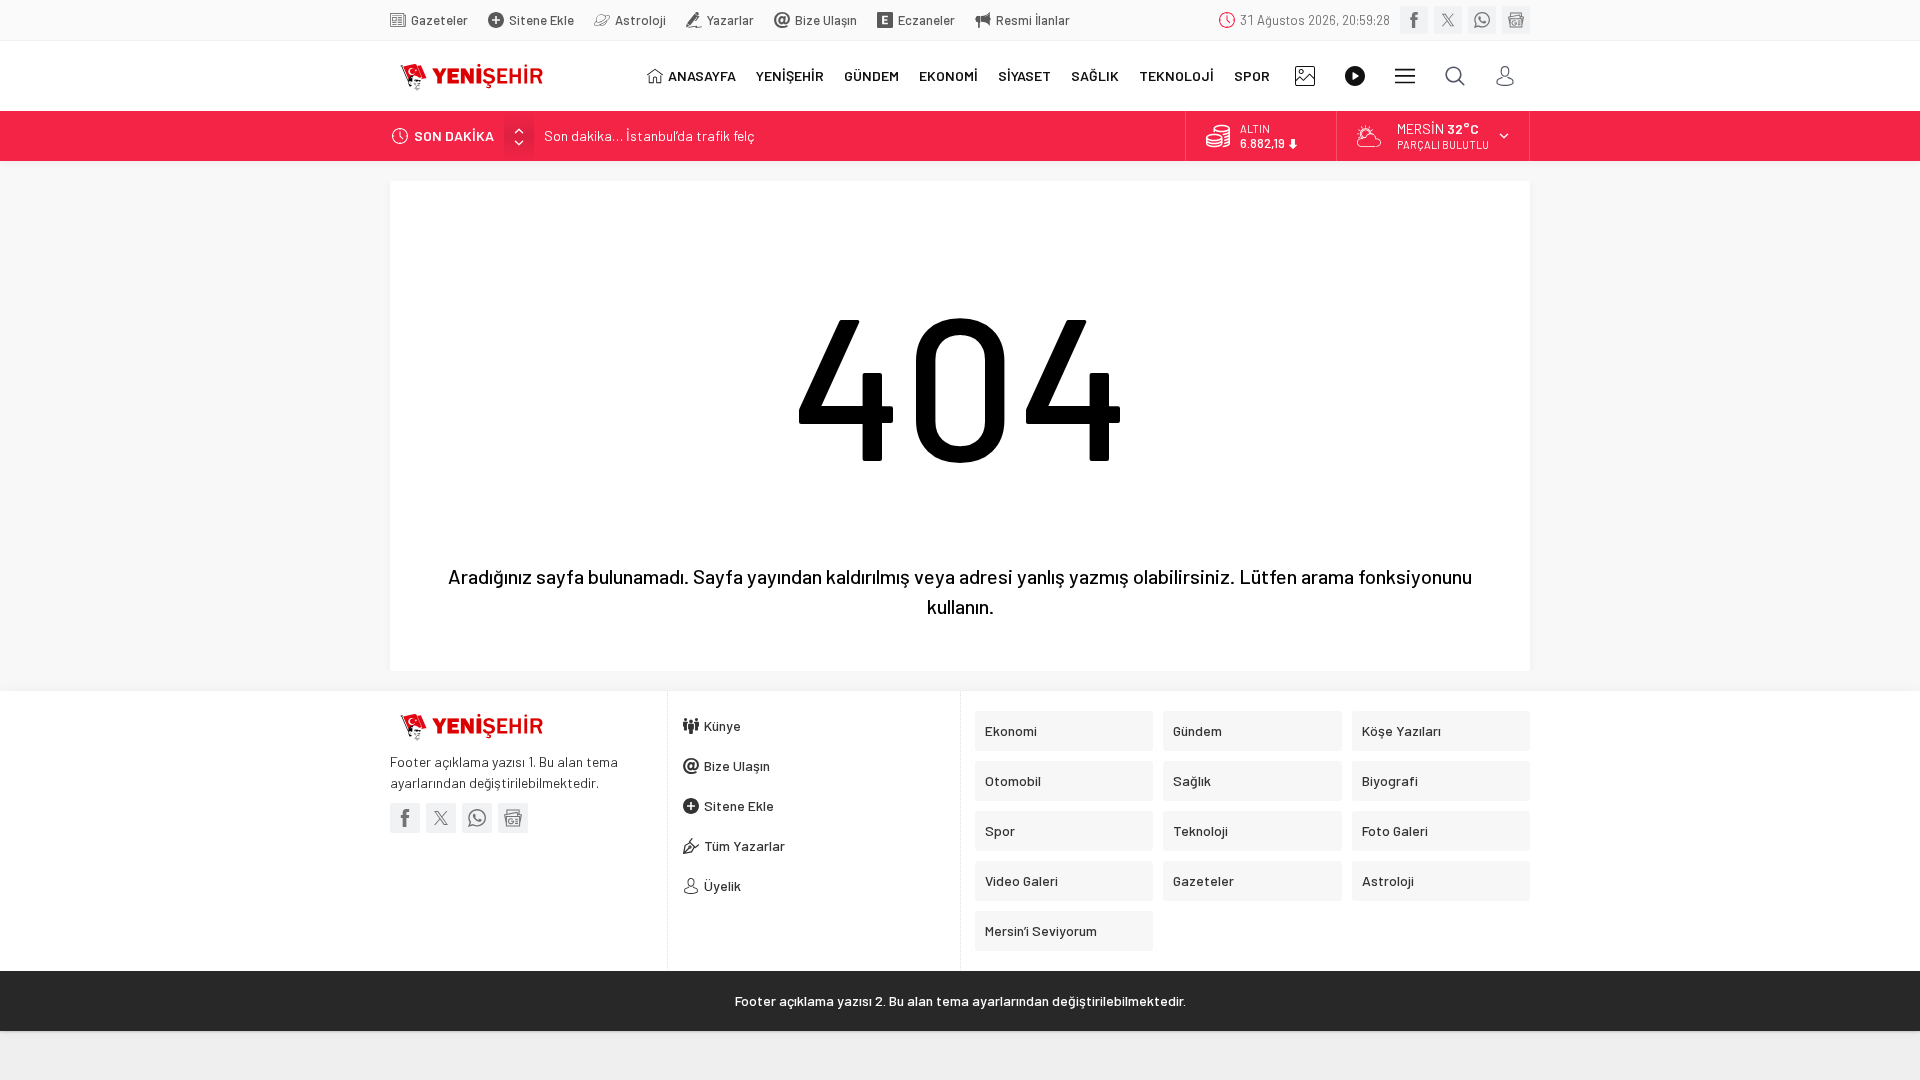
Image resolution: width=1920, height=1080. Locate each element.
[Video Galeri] (1355, 76)
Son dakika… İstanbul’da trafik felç (649, 135)
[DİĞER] (1405, 76)
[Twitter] (1448, 20)
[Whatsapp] (1482, 20)
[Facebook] (1414, 20)
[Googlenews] (1516, 20)
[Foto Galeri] (1305, 76)
